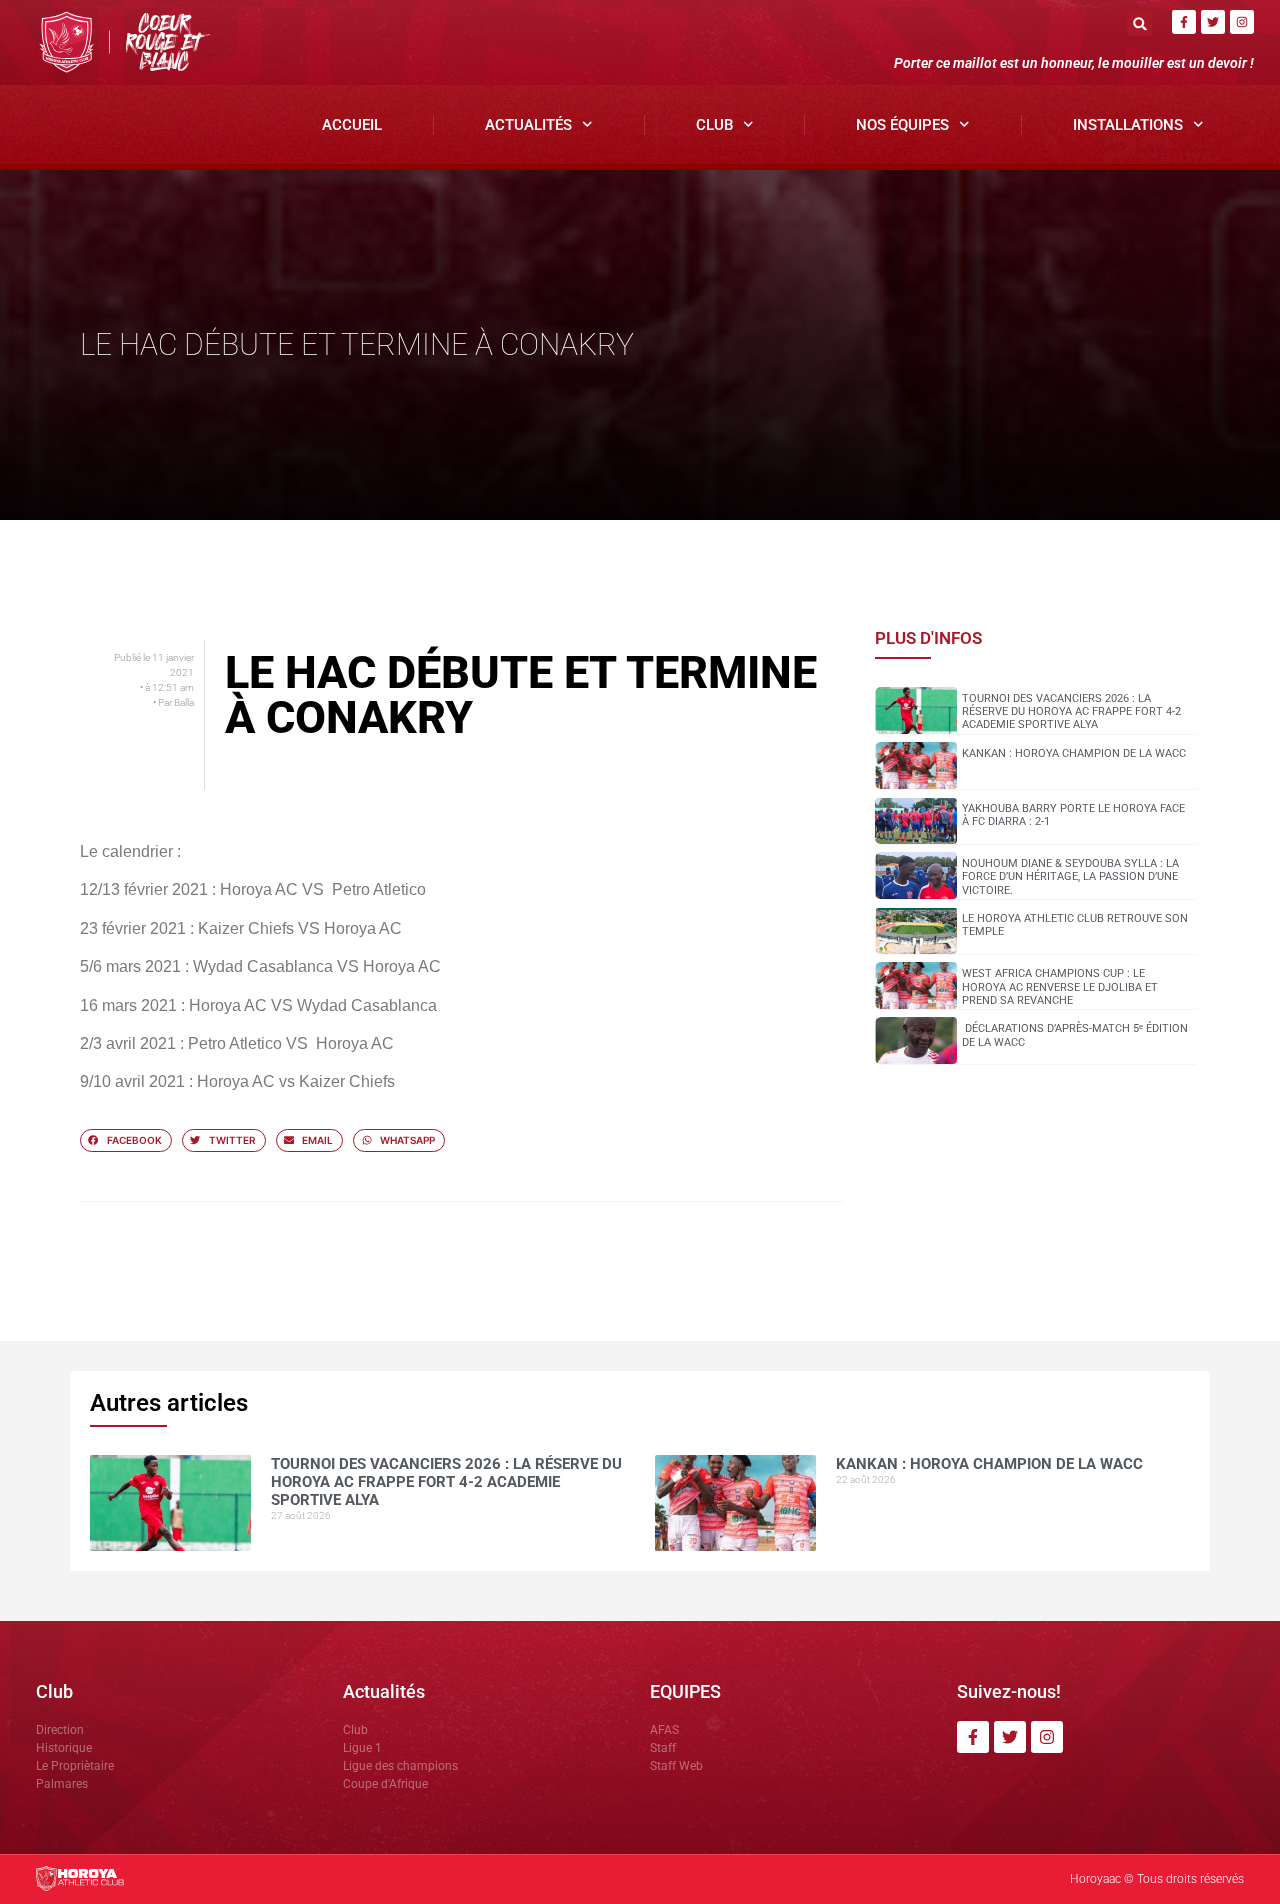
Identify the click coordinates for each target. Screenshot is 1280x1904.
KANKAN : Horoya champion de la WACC (1074, 753)
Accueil (352, 125)
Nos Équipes (902, 125)
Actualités (528, 125)
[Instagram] (1242, 22)
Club (714, 125)
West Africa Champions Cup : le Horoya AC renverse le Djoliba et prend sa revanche (1060, 986)
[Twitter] (1213, 22)
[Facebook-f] (1184, 22)
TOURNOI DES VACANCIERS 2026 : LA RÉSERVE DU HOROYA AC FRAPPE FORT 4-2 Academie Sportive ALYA (1071, 711)
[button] (1139, 23)
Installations (1128, 125)
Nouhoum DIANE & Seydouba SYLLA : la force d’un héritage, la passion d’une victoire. (1070, 876)
